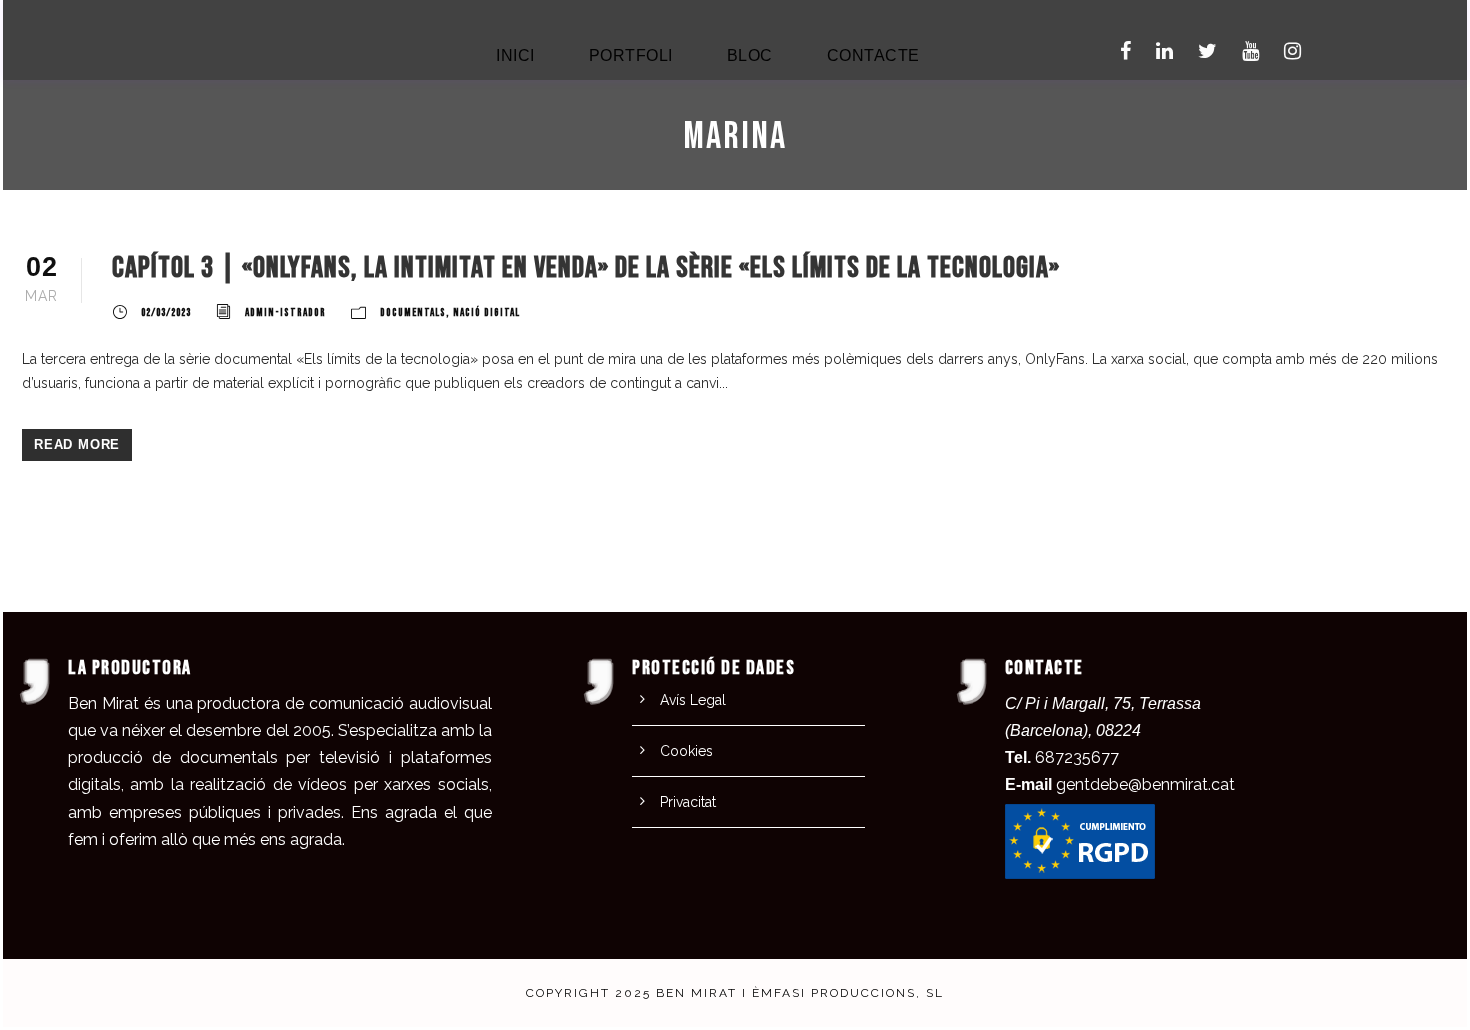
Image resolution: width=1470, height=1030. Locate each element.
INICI (515, 55)
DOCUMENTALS (413, 312)
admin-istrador (285, 312)
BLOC (750, 55)
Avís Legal (693, 700)
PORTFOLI (631, 55)
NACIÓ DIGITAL (486, 312)
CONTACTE (873, 55)
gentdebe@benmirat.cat (1145, 784)
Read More (77, 444)
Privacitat (688, 802)
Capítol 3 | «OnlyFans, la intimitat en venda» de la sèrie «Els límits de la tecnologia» (586, 268)
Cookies (686, 751)
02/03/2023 (166, 312)
